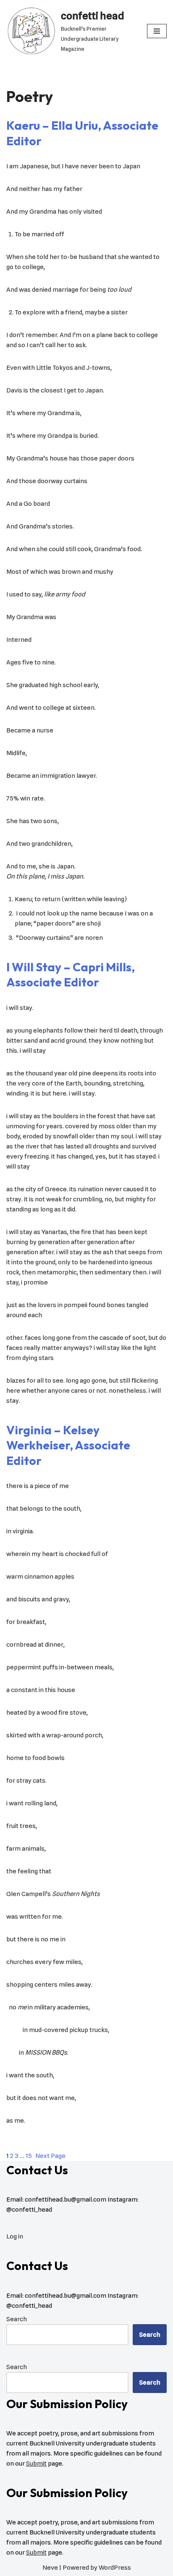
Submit (36, 2464)
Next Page (50, 2156)
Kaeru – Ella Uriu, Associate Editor (82, 133)
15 (29, 2156)
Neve (50, 2568)
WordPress (115, 2568)
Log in (15, 2236)
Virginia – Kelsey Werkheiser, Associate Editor (68, 1445)
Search (17, 2319)
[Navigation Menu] (157, 31)
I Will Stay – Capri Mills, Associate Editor (71, 974)
